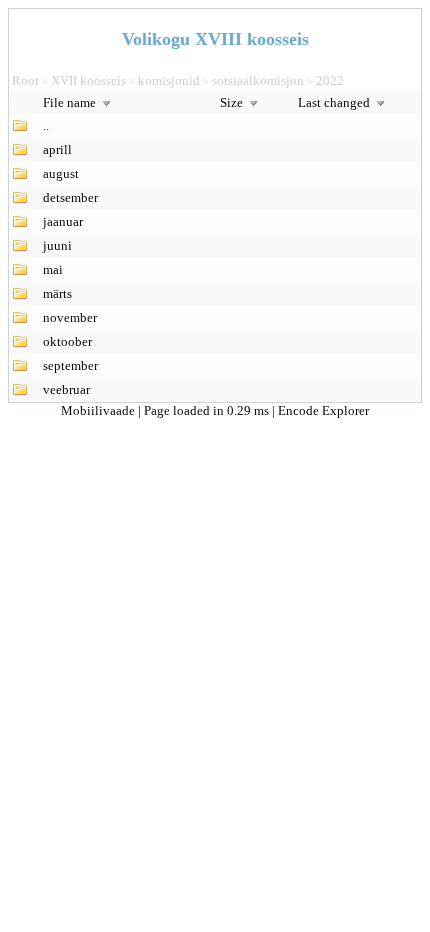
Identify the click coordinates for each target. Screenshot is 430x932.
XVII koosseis (88, 80)
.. (46, 125)
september (70, 365)
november (70, 317)
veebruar (66, 389)
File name (71, 102)
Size (233, 102)
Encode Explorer (323, 410)
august (61, 173)
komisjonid (169, 80)
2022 (330, 80)
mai (53, 269)
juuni (57, 245)
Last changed (335, 102)
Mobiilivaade (99, 410)
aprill (57, 149)
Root (25, 80)
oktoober (67, 341)
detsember (70, 197)
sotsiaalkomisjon (258, 80)
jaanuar (63, 221)
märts (57, 293)
